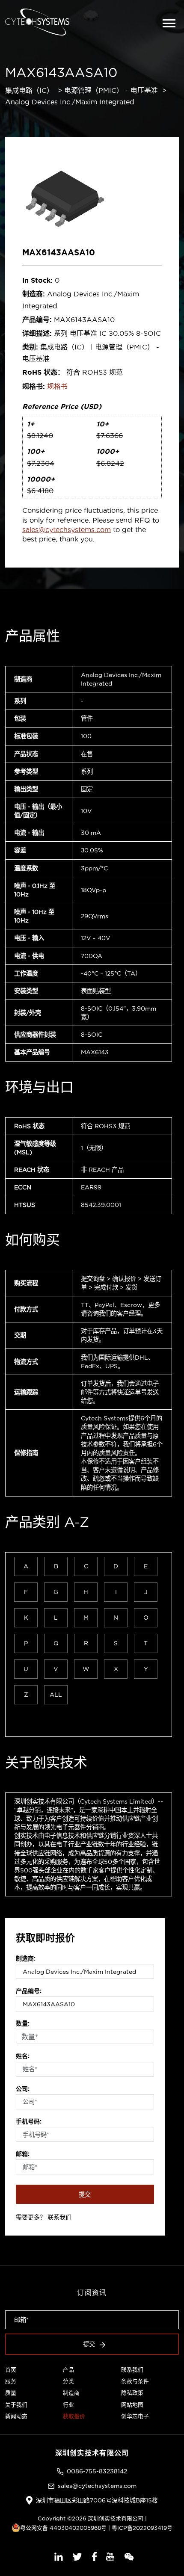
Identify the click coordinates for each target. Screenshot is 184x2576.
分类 (68, 2381)
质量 (11, 2393)
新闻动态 (16, 2416)
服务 (11, 2381)
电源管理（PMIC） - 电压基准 (111, 90)
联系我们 (59, 2217)
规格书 (57, 386)
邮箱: (23, 2154)
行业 (68, 2404)
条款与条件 (135, 2381)
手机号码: (29, 2121)
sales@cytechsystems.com (67, 529)
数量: (23, 2023)
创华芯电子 (135, 2416)
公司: (23, 2089)
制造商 (71, 2393)
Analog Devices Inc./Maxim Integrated (70, 102)
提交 (85, 2194)
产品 (68, 2369)
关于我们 (16, 2404)
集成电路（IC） (29, 90)
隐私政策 (132, 2393)
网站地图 (132, 2404)
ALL (56, 1695)
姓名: (23, 2056)
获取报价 (74, 2416)
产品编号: (29, 1991)
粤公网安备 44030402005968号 (63, 2528)
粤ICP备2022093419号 (142, 2528)
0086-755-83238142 (97, 2471)
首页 (11, 2369)
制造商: (26, 1958)
